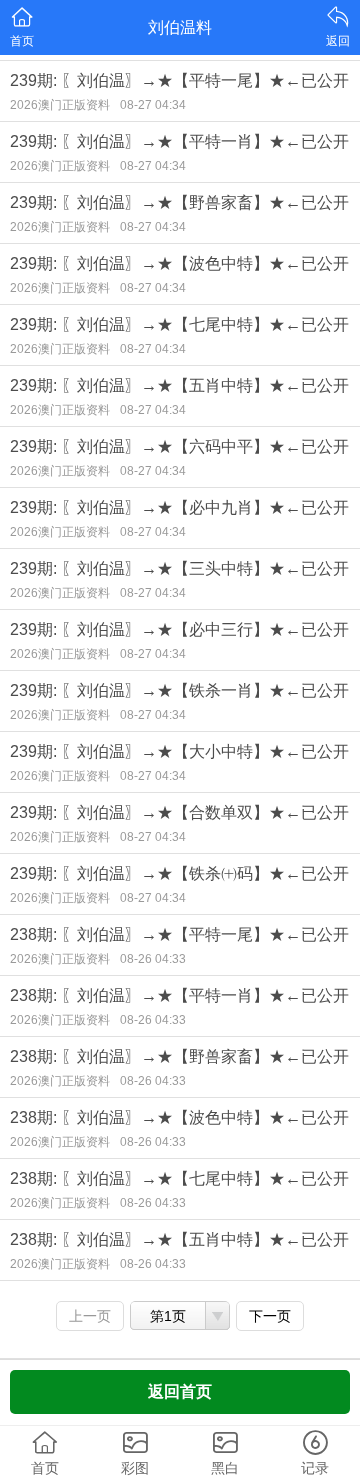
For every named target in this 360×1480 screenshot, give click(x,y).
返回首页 (180, 1391)
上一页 (90, 1316)
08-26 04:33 (153, 959)
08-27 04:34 (153, 105)
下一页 (270, 1316)
